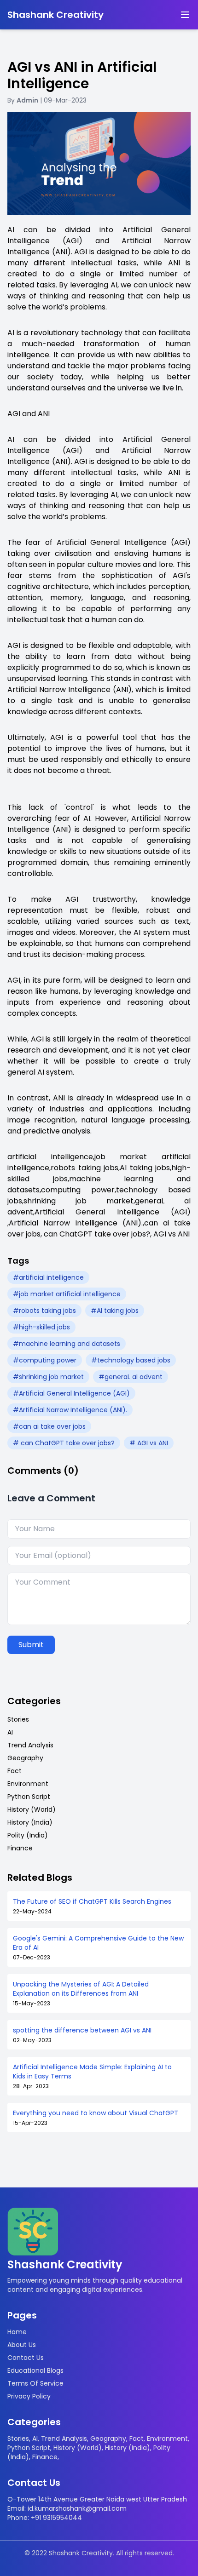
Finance (20, 1848)
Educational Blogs (35, 2370)
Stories (18, 1719)
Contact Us (26, 2358)
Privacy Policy (29, 2396)
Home (17, 2332)
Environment (28, 1784)
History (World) (32, 1809)
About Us (22, 2345)
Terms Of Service (35, 2383)
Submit (31, 1645)
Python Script (29, 1797)
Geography (25, 1758)
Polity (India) (28, 1835)
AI (10, 1732)
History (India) (30, 1822)
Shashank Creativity (55, 15)
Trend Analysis (30, 1745)
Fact (15, 1771)
